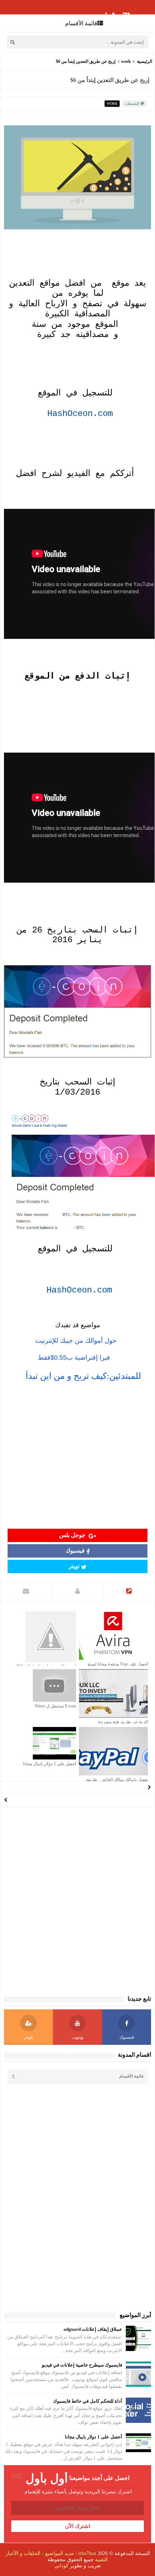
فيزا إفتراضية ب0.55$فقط (74, 1358)
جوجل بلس (73, 1535)
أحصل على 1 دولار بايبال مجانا (50, 1764)
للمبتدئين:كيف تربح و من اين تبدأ (83, 1376)
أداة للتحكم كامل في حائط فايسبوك (88, 2401)
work (126, 61)
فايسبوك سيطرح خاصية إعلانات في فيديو (82, 2365)
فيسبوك (75, 1551)
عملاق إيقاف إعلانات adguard (93, 2329)
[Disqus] (77, 1901)
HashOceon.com (80, 414)
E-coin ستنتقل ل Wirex (55, 1706)
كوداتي (61, 2566)
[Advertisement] (77, 1457)
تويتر (74, 1566)
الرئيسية (145, 61)
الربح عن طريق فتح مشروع (123, 1722)
